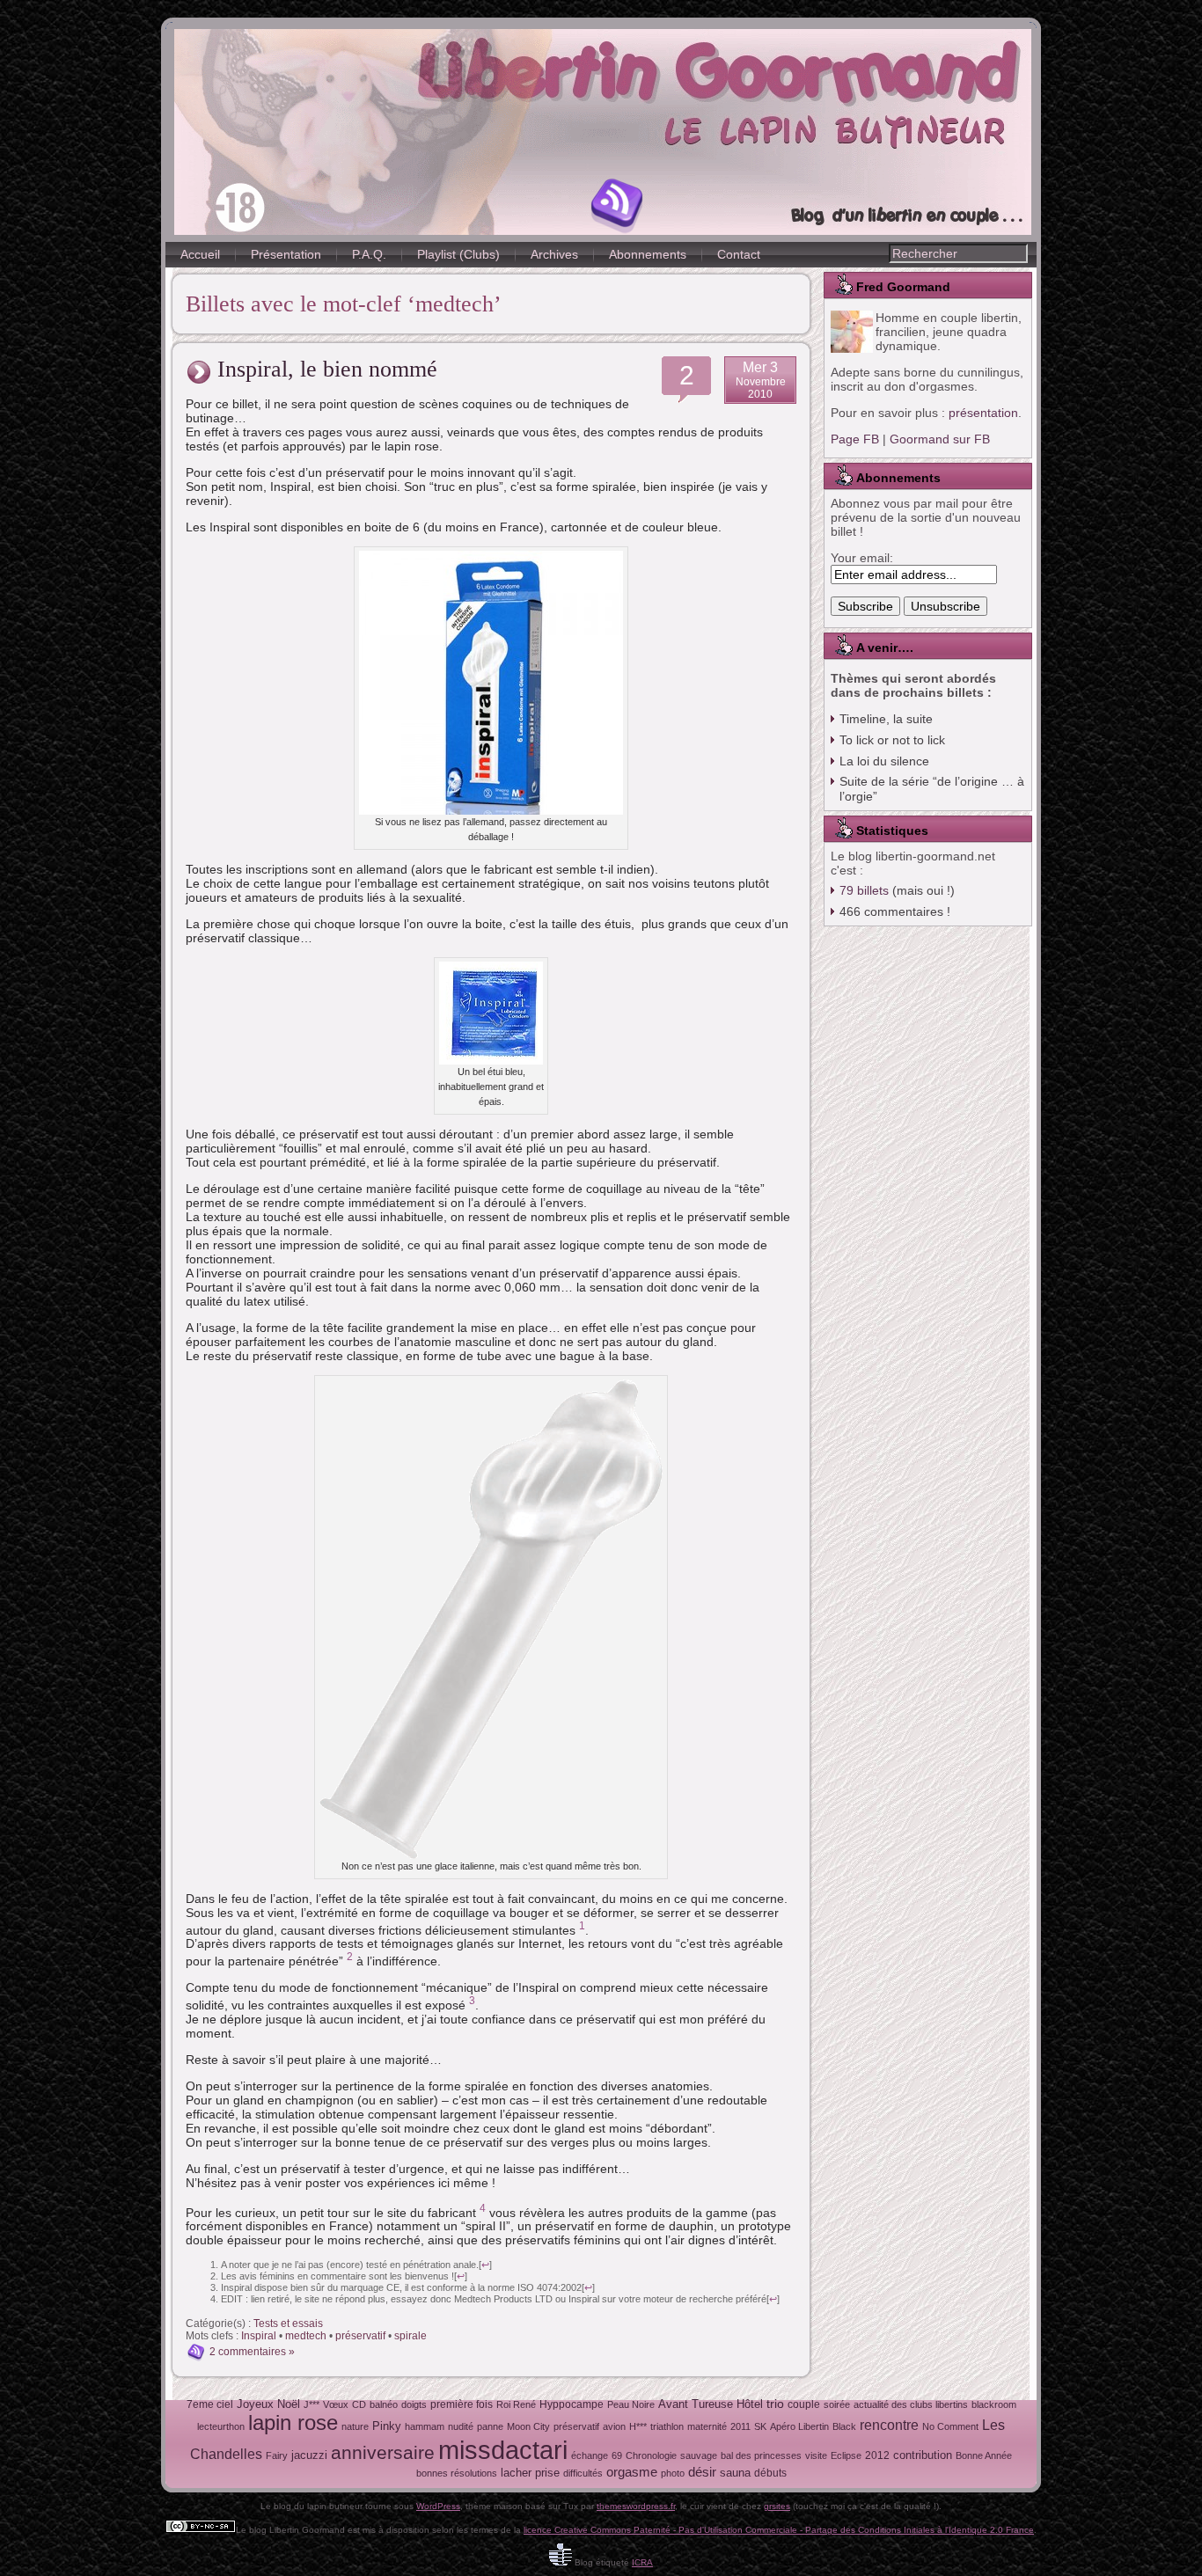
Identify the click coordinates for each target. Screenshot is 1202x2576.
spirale (410, 2336)
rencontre (889, 2425)
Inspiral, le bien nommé (327, 369)
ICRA (642, 2562)
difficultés (583, 2473)
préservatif (360, 2336)
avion (614, 2426)
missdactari (503, 2450)
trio (775, 2404)
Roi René (516, 2404)
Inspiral (259, 2336)
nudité (461, 2426)
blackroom (994, 2404)
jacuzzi (309, 2455)
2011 (740, 2426)
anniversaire (383, 2452)
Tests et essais (288, 2324)
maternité (707, 2426)
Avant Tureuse (696, 2404)
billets (864, 890)
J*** (311, 2404)
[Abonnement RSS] (618, 206)
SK (760, 2426)
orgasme (632, 2472)
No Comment (950, 2426)
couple (804, 2404)
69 (617, 2455)
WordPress (438, 2506)
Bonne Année (984, 2455)
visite (816, 2455)
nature (355, 2426)
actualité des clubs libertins (911, 2404)
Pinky (387, 2426)
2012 (877, 2455)
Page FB (855, 439)
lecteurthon (221, 2426)
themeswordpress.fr (636, 2506)
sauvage (699, 2455)
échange (590, 2455)
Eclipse (846, 2455)
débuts (770, 2473)
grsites (777, 2506)
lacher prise (530, 2473)
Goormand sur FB (940, 439)
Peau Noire (631, 2404)
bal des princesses (761, 2455)
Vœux (336, 2404)
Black (844, 2426)
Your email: (862, 558)
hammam (425, 2426)
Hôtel (750, 2404)
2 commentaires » (252, 2352)
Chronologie (651, 2455)
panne (490, 2426)
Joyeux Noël (268, 2404)
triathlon (667, 2426)
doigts (414, 2404)
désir (702, 2472)
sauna (735, 2473)
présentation (983, 413)
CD (359, 2404)
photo (673, 2473)
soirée (837, 2404)
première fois (462, 2404)
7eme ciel (210, 2404)
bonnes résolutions (457, 2473)
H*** (638, 2426)
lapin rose (293, 2422)
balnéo (384, 2404)
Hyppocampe (572, 2404)
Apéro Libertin (799, 2426)
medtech (306, 2336)
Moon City (528, 2426)
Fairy (277, 2455)
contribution (923, 2455)
